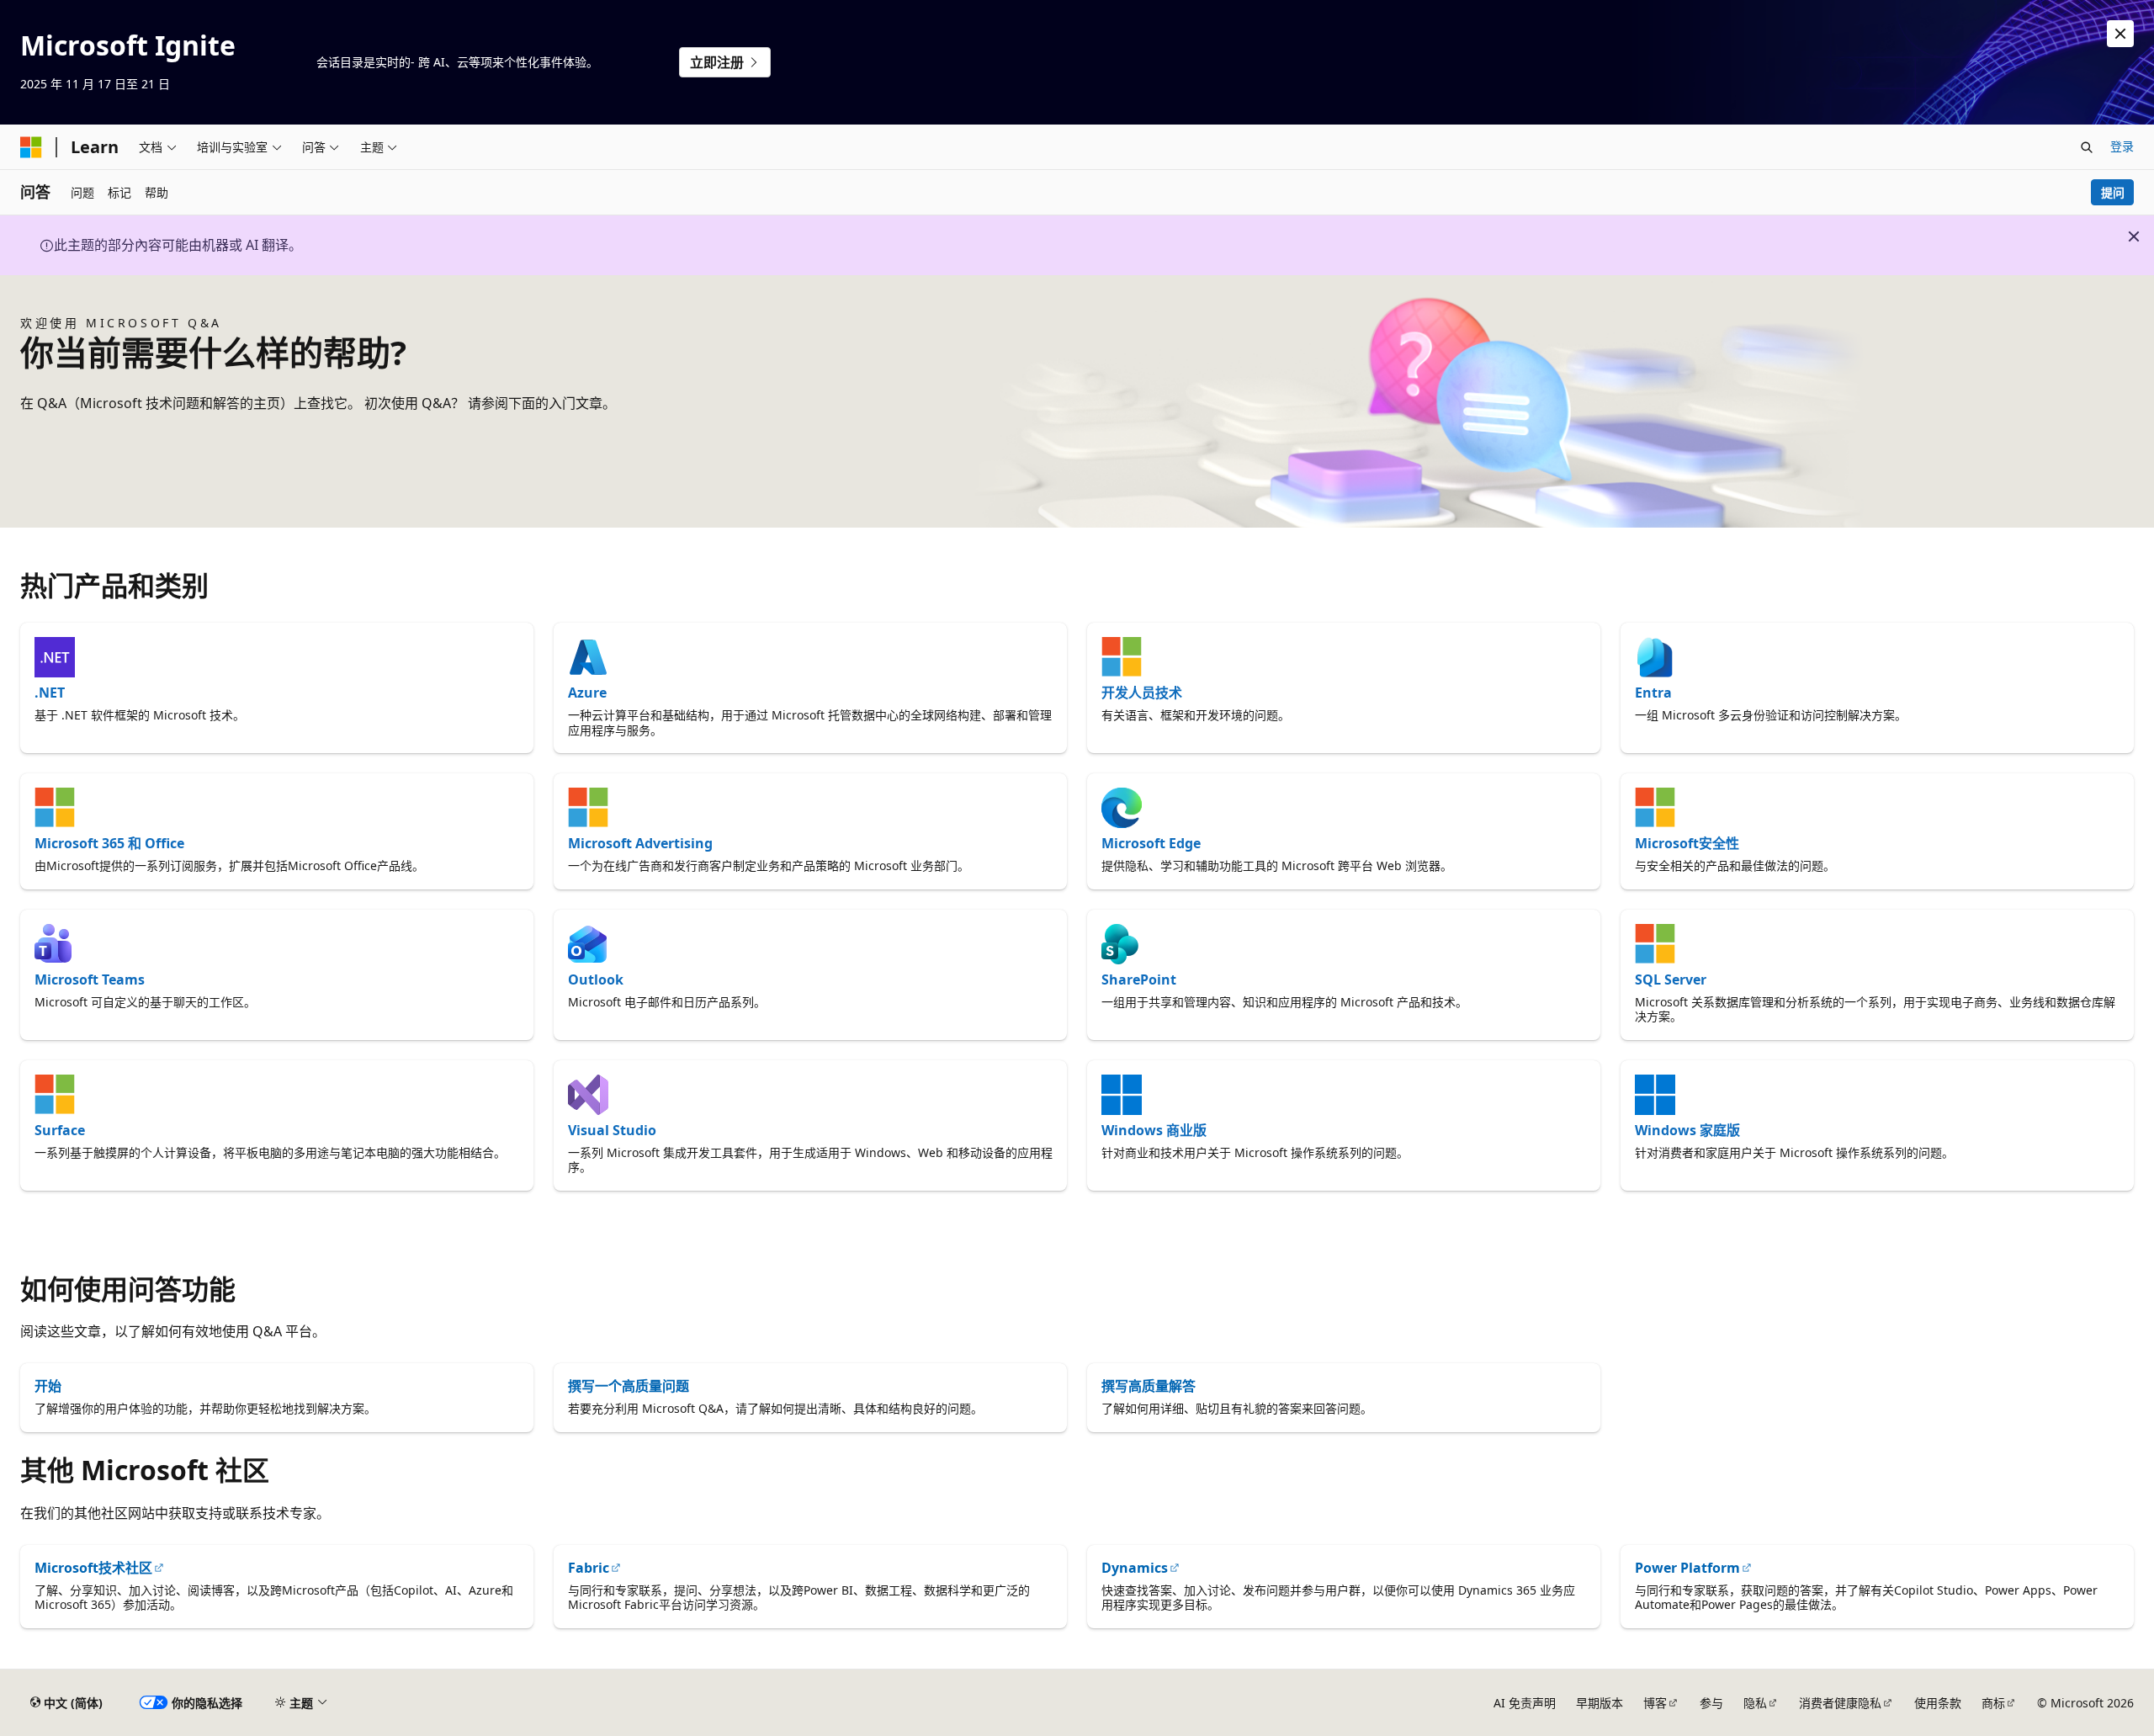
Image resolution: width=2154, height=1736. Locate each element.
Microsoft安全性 (1687, 843)
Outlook (596, 979)
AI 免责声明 (1525, 1703)
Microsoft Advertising (640, 843)
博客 (1655, 1703)
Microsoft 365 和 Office (109, 843)
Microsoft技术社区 (93, 1568)
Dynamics (1135, 1568)
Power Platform (1687, 1568)
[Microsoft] (31, 147)
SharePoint (1139, 979)
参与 (1711, 1703)
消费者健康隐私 (1840, 1703)
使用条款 (1938, 1703)
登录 (2122, 146)
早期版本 (1600, 1703)
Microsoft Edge (1151, 843)
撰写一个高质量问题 (629, 1386)
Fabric (589, 1568)
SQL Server (1671, 979)
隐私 (1755, 1703)
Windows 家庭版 (1687, 1130)
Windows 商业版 (1154, 1130)
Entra (1653, 693)
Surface (60, 1130)
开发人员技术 (1142, 693)
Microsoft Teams (90, 979)
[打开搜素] (2087, 147)
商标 (1993, 1703)
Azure (587, 693)
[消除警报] (2120, 34)
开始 (48, 1386)
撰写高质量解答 (1149, 1386)
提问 (2113, 192)
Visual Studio (612, 1130)
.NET (50, 693)
